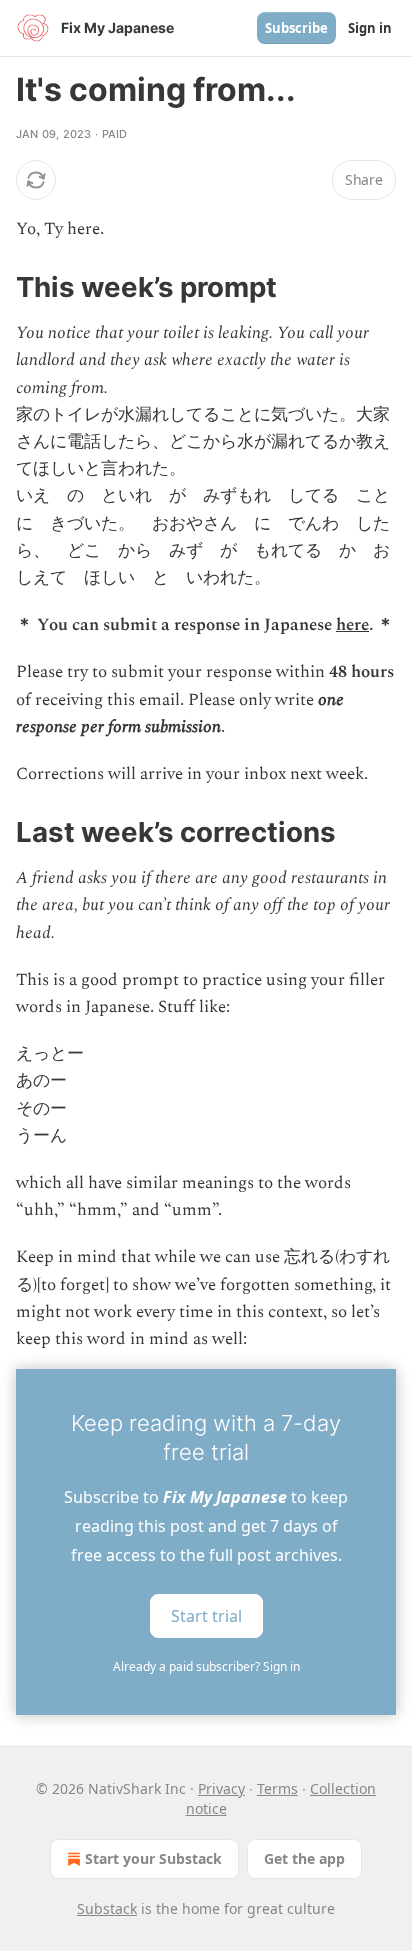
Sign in (370, 28)
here (352, 625)
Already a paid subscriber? (206, 1666)
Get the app (304, 1858)
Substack (107, 1908)
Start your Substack (153, 1858)
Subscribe (296, 28)
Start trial (206, 1616)
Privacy (221, 1788)
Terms (277, 1788)
